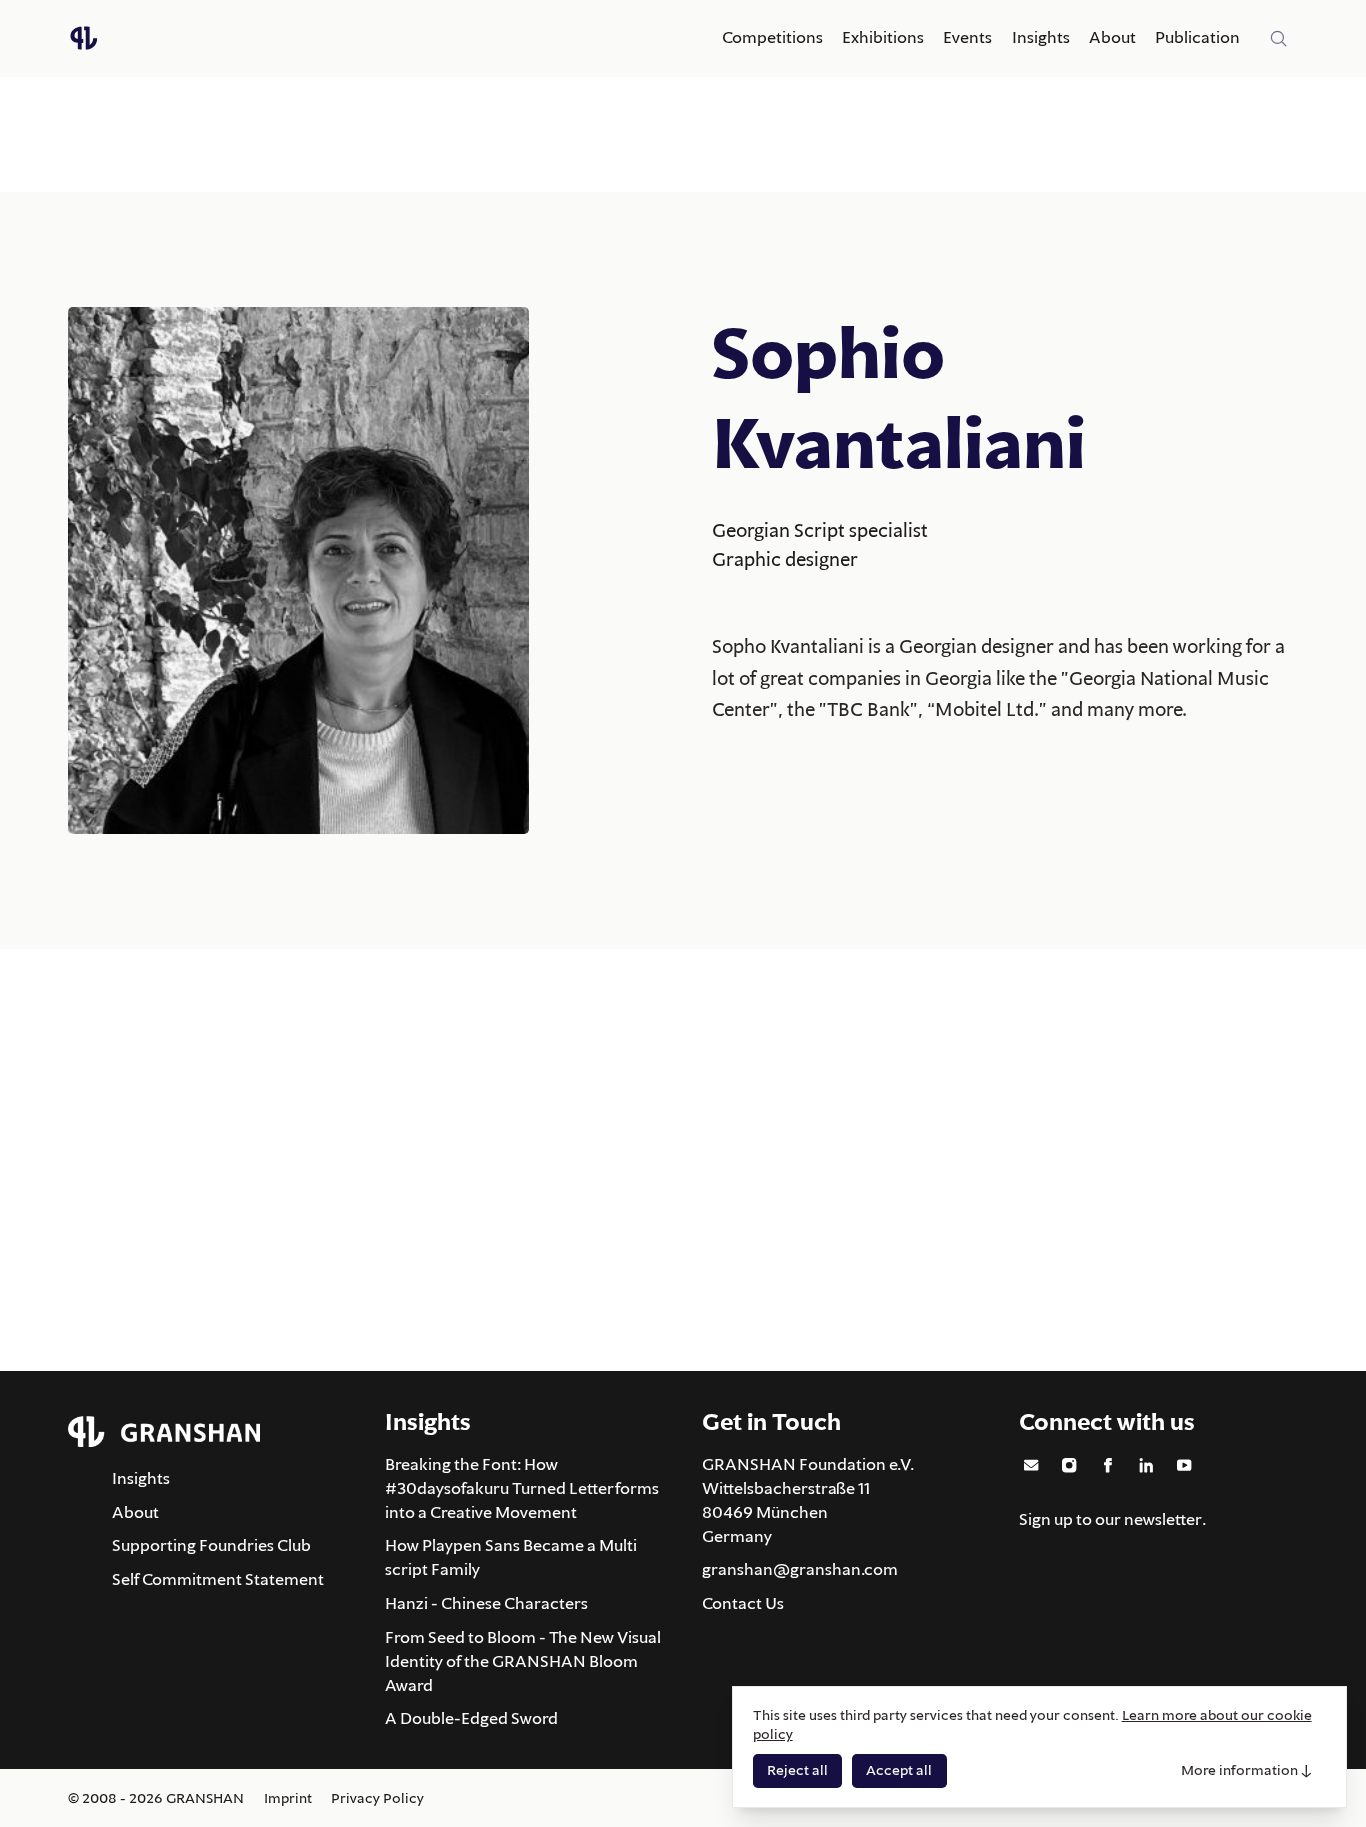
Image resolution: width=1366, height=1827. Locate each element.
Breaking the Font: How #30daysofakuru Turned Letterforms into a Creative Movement (522, 1488)
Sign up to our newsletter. (1112, 1519)
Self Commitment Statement (218, 1579)
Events (967, 37)
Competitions (772, 37)
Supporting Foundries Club (211, 1545)
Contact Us (743, 1603)
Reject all (797, 1770)
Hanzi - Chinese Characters (486, 1603)
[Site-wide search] (1279, 39)
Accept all (899, 1770)
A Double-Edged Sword (471, 1718)
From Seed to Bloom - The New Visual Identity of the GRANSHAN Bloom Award (523, 1661)
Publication (1197, 37)
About (1112, 37)
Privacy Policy (377, 1798)
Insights (1041, 37)
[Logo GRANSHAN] (84, 38)
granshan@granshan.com (800, 1569)
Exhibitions (883, 37)
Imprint (288, 1798)
